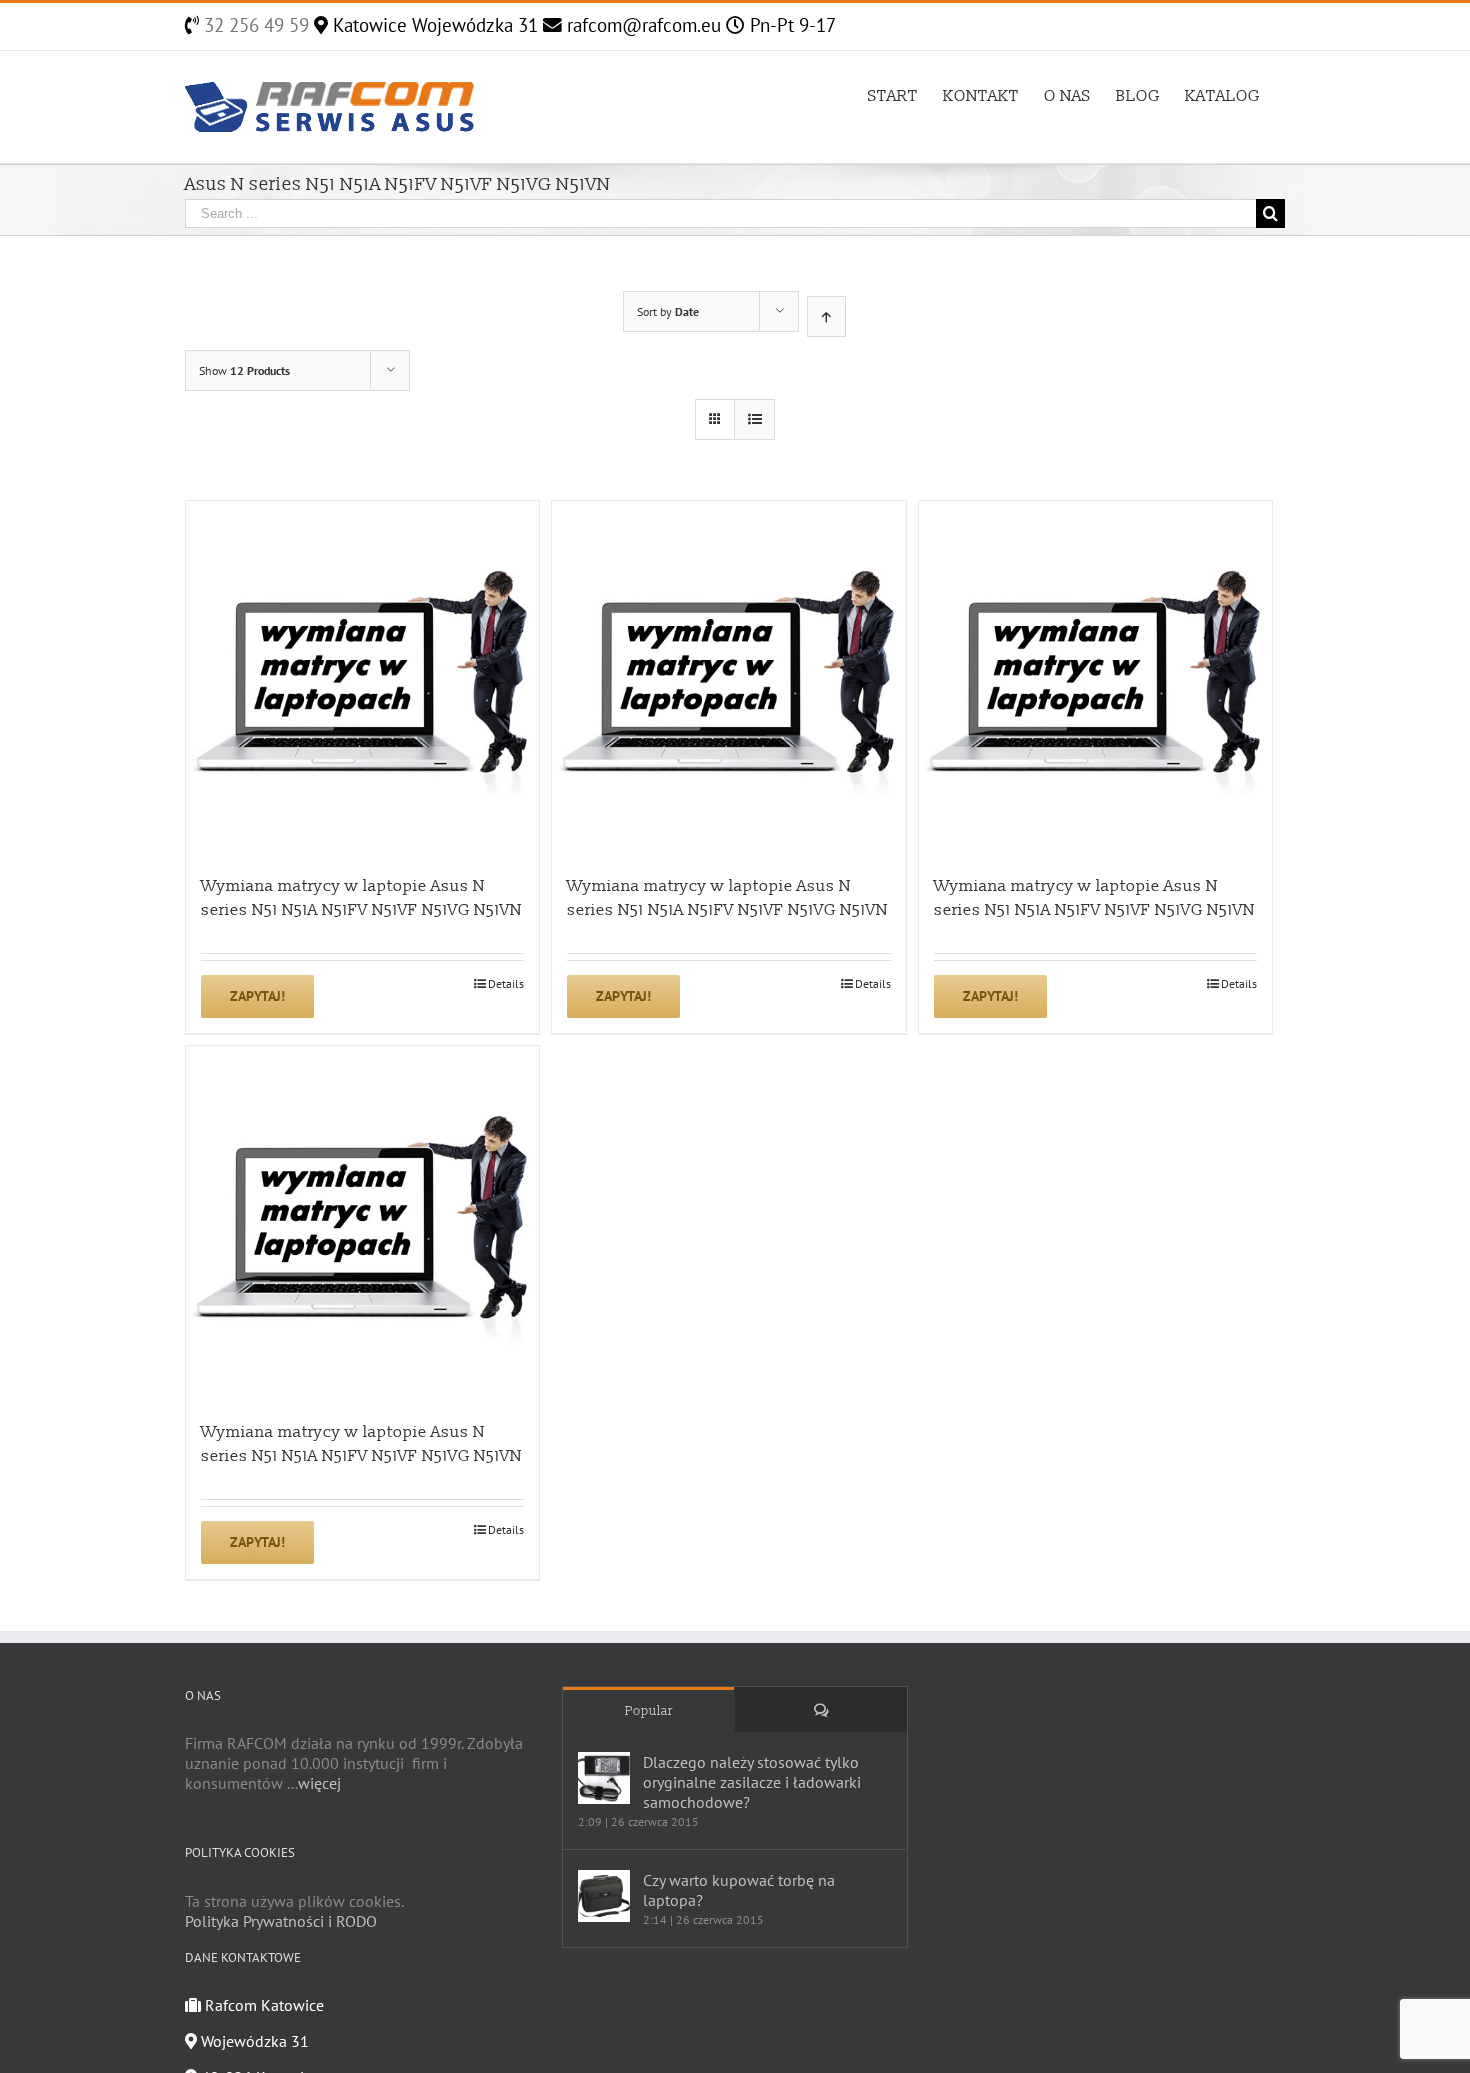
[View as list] (754, 419)
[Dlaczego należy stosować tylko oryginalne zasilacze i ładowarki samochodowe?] (604, 1778)
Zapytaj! (257, 996)
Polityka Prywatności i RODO (281, 1921)
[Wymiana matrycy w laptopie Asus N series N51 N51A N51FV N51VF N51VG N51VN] (362, 677)
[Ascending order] (826, 316)
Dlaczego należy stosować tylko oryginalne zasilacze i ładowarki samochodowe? (752, 1782)
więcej (319, 1783)
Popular (649, 1711)
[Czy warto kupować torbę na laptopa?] (604, 1896)
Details (506, 983)
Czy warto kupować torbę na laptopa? (739, 1890)
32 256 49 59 (254, 25)
